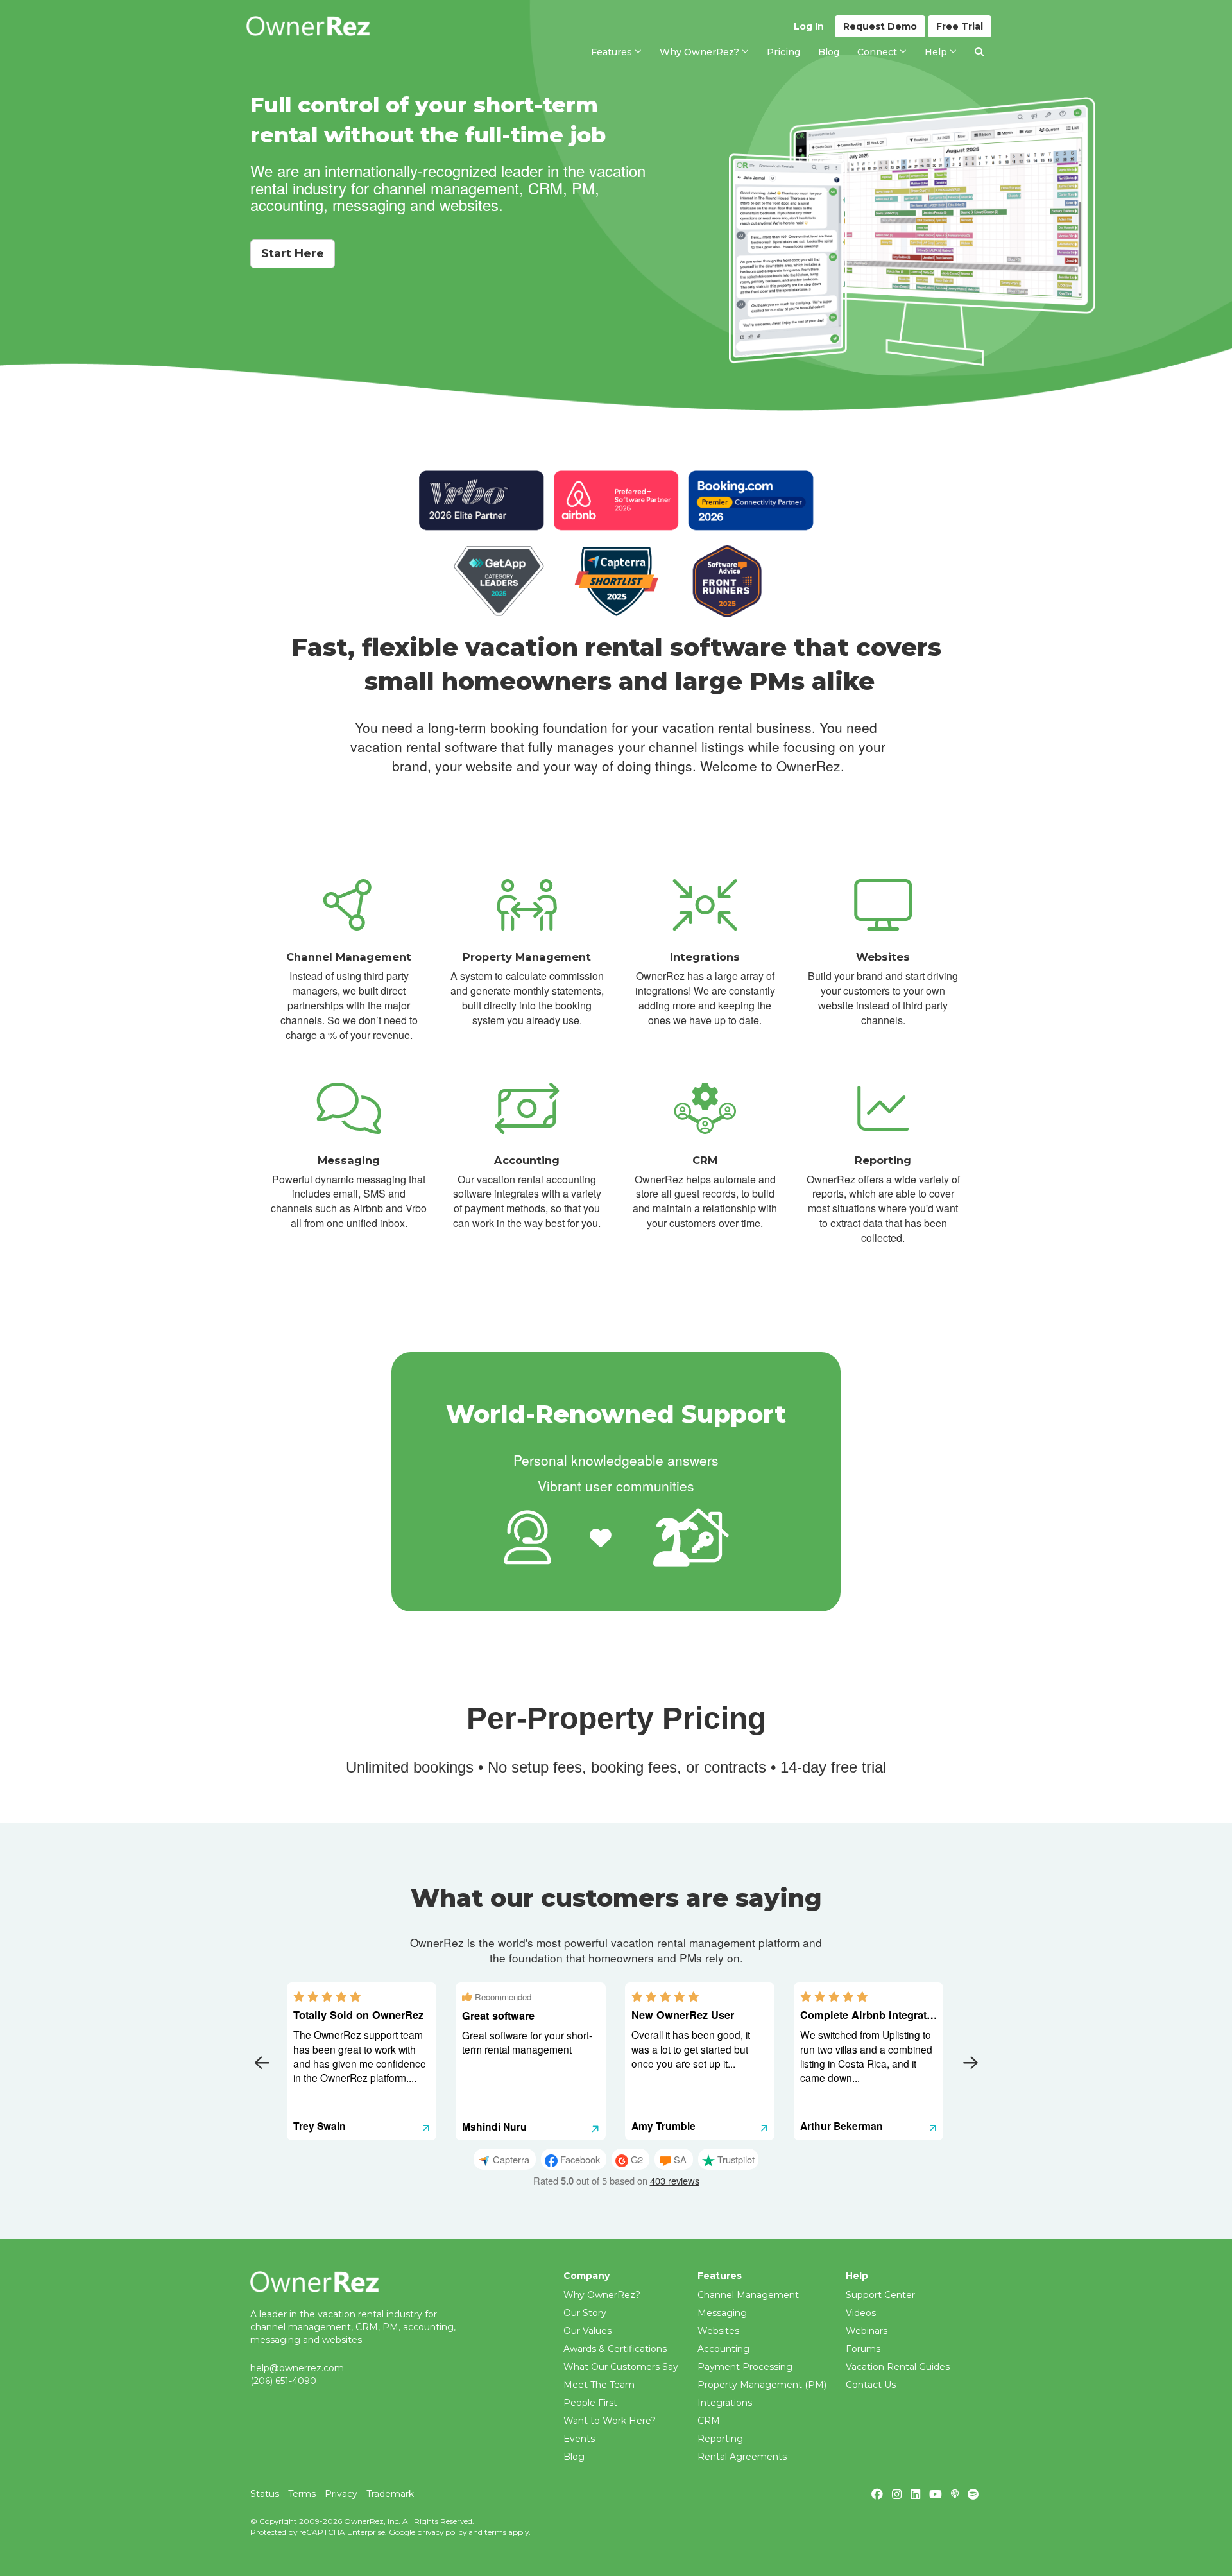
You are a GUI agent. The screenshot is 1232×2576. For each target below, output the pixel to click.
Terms (302, 2494)
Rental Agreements (742, 2457)
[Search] (979, 52)
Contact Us (871, 2385)
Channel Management (748, 2295)
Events (579, 2439)
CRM (709, 2421)
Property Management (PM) (762, 2385)
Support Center (880, 2295)
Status (265, 2494)
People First (590, 2403)
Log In (809, 26)
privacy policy (442, 2532)
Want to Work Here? (610, 2421)
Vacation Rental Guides (898, 2367)
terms (495, 2532)
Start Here (293, 253)
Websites (718, 2331)
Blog (574, 2457)
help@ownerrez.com (297, 2368)
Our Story (585, 2313)
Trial (960, 26)
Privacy (341, 2494)
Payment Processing (745, 2367)
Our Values (587, 2331)
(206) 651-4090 (283, 2381)
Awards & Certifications (615, 2349)
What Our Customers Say (621, 2367)
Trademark (390, 2494)
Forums (863, 2349)
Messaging (722, 2313)
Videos (861, 2313)
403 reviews (675, 2180)
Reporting (720, 2439)
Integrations (725, 2403)
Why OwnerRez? (602, 2295)
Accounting (723, 2349)
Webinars (867, 2331)
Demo (880, 26)
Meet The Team (599, 2385)
